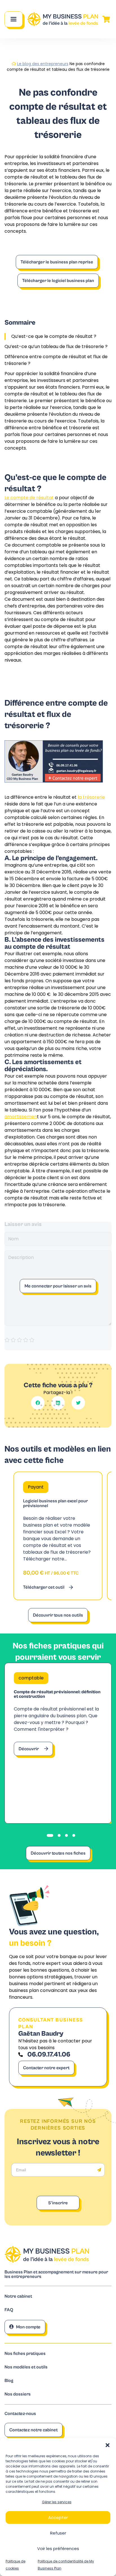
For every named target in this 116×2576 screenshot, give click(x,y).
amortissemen (21, 1117)
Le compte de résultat (29, 498)
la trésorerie (91, 797)
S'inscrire (58, 2203)
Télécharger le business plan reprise (57, 262)
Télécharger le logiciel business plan (58, 281)
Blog (9, 2381)
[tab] (50, 1835)
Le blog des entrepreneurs (43, 64)
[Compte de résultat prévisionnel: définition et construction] (58, 1743)
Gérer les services (57, 2502)
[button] (108, 2445)
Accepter (58, 2517)
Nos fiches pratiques (25, 2354)
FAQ (9, 2310)
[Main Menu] (14, 19)
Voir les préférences (58, 2549)
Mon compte (28, 2327)
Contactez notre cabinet (34, 2430)
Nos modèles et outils (26, 2367)
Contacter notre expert (46, 2068)
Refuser (58, 2533)
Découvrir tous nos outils (58, 1615)
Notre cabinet (18, 2296)
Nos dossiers (18, 2394)
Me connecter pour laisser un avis (58, 1286)
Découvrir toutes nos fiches (58, 1853)
